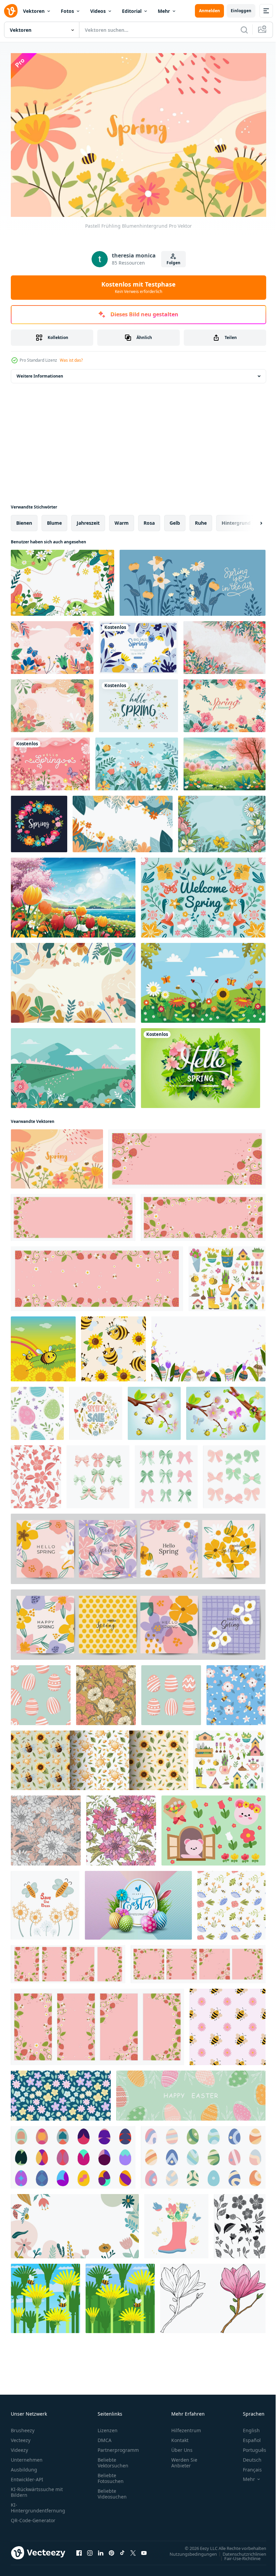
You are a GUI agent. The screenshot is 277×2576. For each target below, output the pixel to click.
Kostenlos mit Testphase (138, 287)
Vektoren (34, 11)
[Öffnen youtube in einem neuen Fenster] (144, 2550)
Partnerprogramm (118, 2447)
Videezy (19, 2447)
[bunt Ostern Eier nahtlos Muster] (37, 1410)
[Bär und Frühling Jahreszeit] (213, 1827)
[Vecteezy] (11, 11)
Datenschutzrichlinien (239, 2551)
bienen (24, 519)
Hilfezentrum (186, 2427)
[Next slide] (250, 520)
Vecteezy (21, 2437)
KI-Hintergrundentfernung (38, 2505)
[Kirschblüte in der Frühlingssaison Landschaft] (224, 761)
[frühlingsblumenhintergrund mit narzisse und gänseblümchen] (193, 579)
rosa (149, 519)
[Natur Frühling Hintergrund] (62, 579)
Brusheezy (23, 2427)
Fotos (67, 11)
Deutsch (247, 2457)
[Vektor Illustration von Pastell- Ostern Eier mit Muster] (41, 1692)
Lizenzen (108, 2427)
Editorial (132, 11)
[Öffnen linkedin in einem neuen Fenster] (101, 2550)
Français (247, 2467)
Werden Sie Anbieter (184, 2460)
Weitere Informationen (40, 373)
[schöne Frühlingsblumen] (203, 979)
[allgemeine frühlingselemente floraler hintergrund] (137, 761)
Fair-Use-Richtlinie (237, 2555)
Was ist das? (71, 360)
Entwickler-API (27, 2476)
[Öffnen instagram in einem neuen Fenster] (90, 2550)
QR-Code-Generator (33, 2517)
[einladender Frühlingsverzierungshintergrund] (203, 894)
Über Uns (182, 2447)
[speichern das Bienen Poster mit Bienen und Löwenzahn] (45, 1902)
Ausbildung (24, 2467)
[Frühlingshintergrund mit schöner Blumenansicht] (52, 644)
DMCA (105, 2437)
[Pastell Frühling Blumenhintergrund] (57, 1156)
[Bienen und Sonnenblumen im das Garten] (43, 1346)
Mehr (164, 11)
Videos (98, 11)
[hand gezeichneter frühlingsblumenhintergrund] (138, 702)
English (246, 2427)
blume (54, 519)
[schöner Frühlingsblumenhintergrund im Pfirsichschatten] (52, 702)
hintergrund (236, 519)
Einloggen (241, 11)
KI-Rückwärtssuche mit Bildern (37, 2489)
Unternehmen (27, 2457)
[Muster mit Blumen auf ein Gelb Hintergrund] (106, 1692)
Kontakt (180, 2437)
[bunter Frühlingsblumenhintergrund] (73, 979)
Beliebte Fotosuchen (111, 2475)
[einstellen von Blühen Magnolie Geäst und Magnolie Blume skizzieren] (213, 2295)
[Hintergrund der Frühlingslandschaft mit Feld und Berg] (73, 1065)
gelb (175, 519)
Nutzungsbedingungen (188, 2551)
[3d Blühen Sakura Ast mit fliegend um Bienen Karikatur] (154, 1410)
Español (247, 2437)
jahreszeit (88, 519)
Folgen (173, 263)
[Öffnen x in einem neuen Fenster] (133, 2550)
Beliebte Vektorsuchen (113, 2460)
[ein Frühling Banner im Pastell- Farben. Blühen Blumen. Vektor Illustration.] (176, 2223)
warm (122, 519)
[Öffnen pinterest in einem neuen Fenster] (111, 2550)
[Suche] (244, 30)
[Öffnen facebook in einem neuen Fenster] (79, 2550)
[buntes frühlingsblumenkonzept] (222, 821)
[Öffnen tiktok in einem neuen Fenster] (122, 2550)
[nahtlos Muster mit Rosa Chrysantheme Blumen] (121, 1827)
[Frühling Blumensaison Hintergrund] (224, 702)
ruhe (201, 519)
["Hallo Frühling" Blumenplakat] (50, 761)
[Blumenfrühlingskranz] (39, 821)
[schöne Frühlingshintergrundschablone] (224, 644)
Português (249, 2447)
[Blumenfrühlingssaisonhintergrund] (123, 821)
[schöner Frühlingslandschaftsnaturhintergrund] (73, 894)
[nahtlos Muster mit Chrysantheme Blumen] (46, 1827)
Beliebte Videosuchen (112, 2491)
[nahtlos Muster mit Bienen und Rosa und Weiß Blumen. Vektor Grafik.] (236, 1692)
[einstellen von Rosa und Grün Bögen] (98, 1473)
